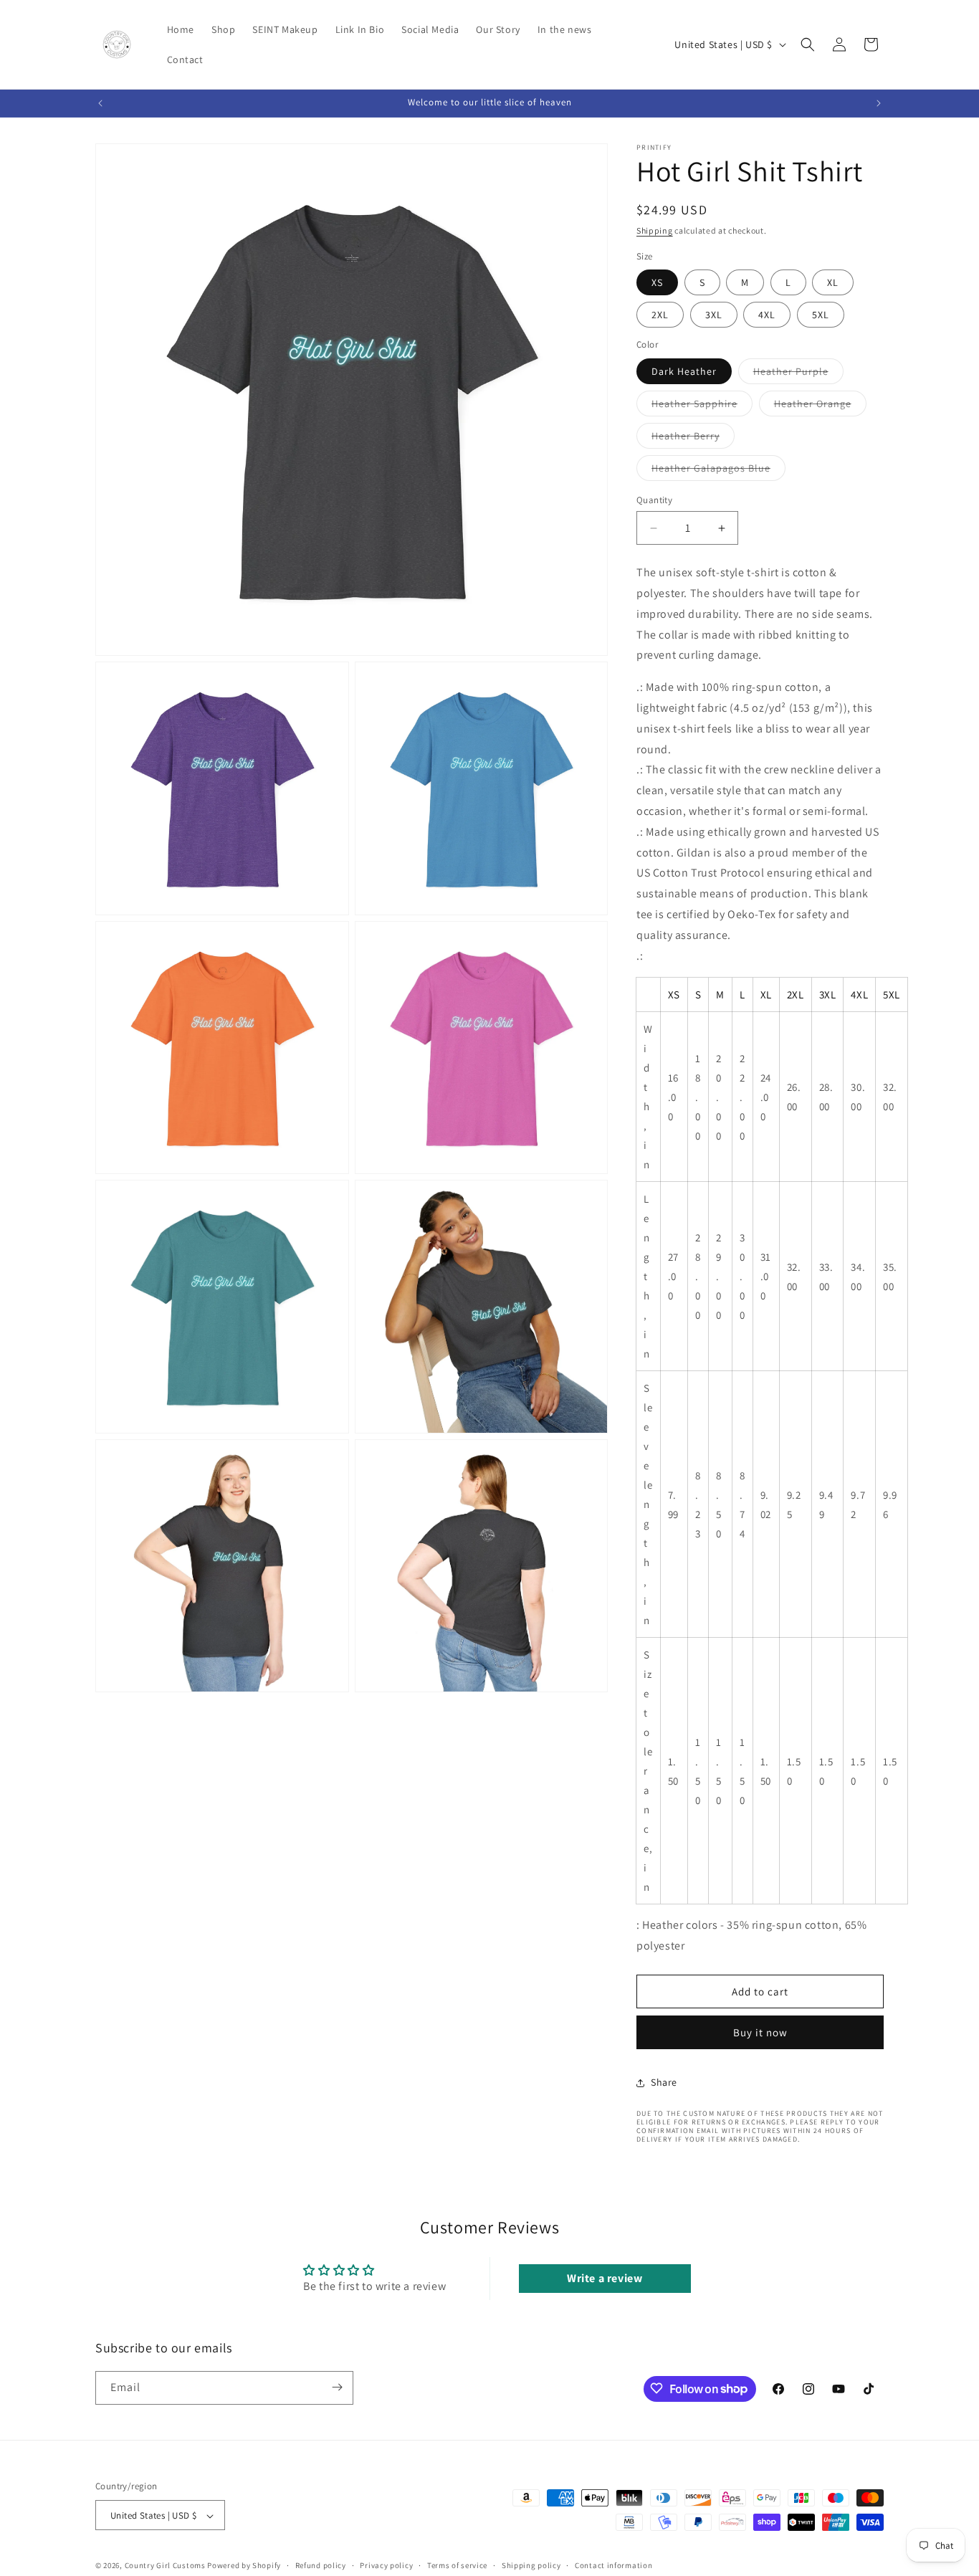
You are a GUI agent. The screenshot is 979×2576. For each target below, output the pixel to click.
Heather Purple (798, 374)
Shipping (655, 230)
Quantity (654, 500)
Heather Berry (693, 439)
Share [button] (664, 2082)
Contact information (613, 2565)
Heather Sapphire (702, 406)
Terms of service (457, 2565)
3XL (714, 315)
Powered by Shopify (244, 2566)
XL (833, 282)
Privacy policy (386, 2565)
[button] (808, 44)
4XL (767, 315)
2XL (660, 315)
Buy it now (760, 2032)
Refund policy (321, 2565)
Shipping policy (531, 2565)
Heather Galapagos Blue (718, 471)
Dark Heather (684, 371)
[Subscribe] (337, 2387)
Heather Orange (820, 406)
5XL (821, 315)
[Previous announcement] (100, 103)
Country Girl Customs (165, 2566)
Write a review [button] (605, 2278)
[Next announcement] (879, 103)
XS (657, 282)
